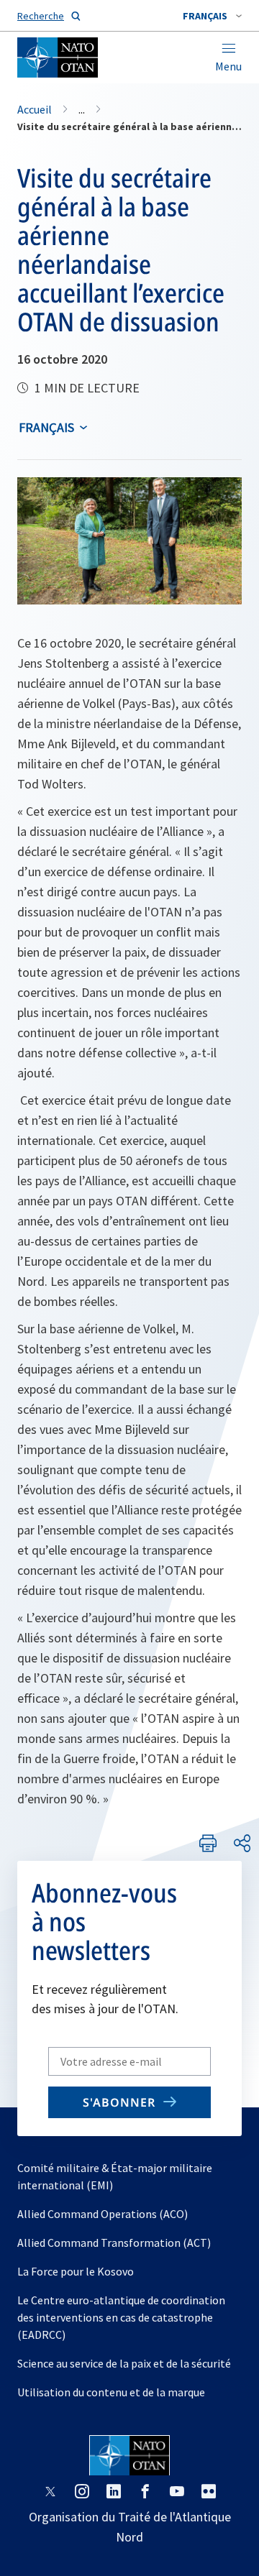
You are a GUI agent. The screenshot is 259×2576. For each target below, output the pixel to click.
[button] (212, 16)
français (46, 427)
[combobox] (212, 16)
